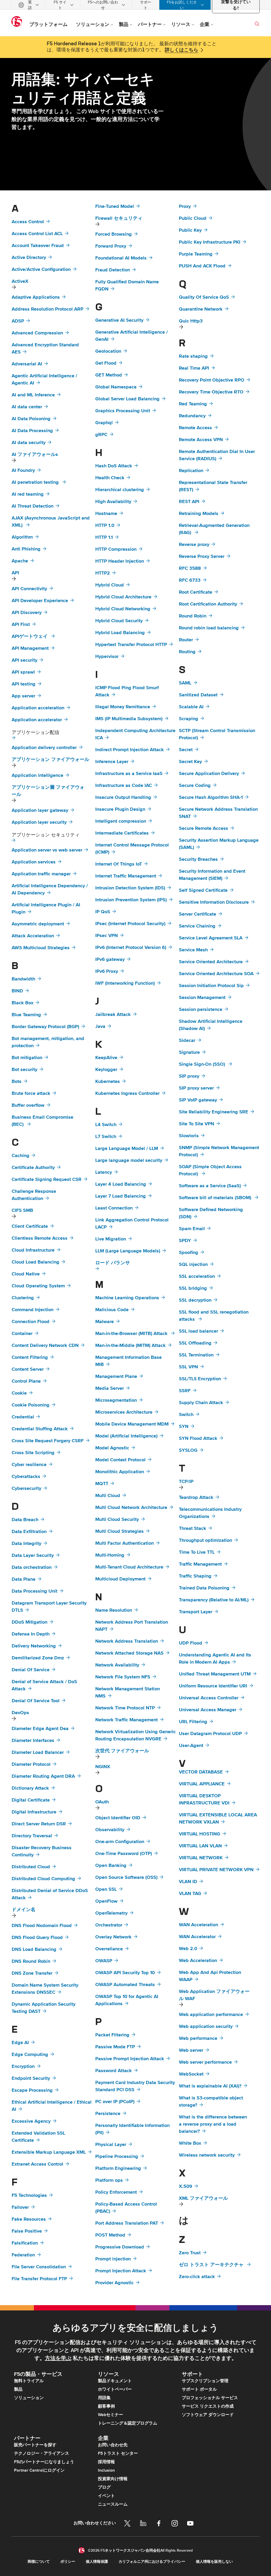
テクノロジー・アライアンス (42, 2453)
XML (203, 2198)
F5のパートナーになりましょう (44, 2462)
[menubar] (135, 5)
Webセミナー (110, 2415)
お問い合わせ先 (113, 2445)
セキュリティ (119, 218)
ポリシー (68, 2562)
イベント (106, 2496)
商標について (39, 2562)
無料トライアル (29, 2381)
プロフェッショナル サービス (210, 2398)
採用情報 (106, 2462)
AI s (35, 455)
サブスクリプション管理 (205, 2381)
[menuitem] (29, 5)
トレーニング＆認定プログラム (128, 2423)
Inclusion (106, 2470)
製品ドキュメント (115, 2381)
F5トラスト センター (118, 2453)
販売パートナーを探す (35, 2445)
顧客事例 (106, 2406)
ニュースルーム (113, 2504)
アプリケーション (50, 760)
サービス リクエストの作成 (208, 2406)
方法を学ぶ (58, 2358)
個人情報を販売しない (214, 2562)
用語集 (104, 2398)
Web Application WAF (214, 1995)
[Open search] (257, 24)
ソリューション (29, 2398)
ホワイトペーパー (115, 2389)
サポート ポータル (199, 2389)
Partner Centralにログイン (39, 2470)
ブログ (104, 2487)
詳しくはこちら (182, 50)
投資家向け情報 (113, 2479)
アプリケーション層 (48, 791)
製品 (18, 2389)
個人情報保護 (97, 2562)
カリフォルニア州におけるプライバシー (152, 2562)
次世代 (122, 1751)
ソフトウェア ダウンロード (208, 2415)
